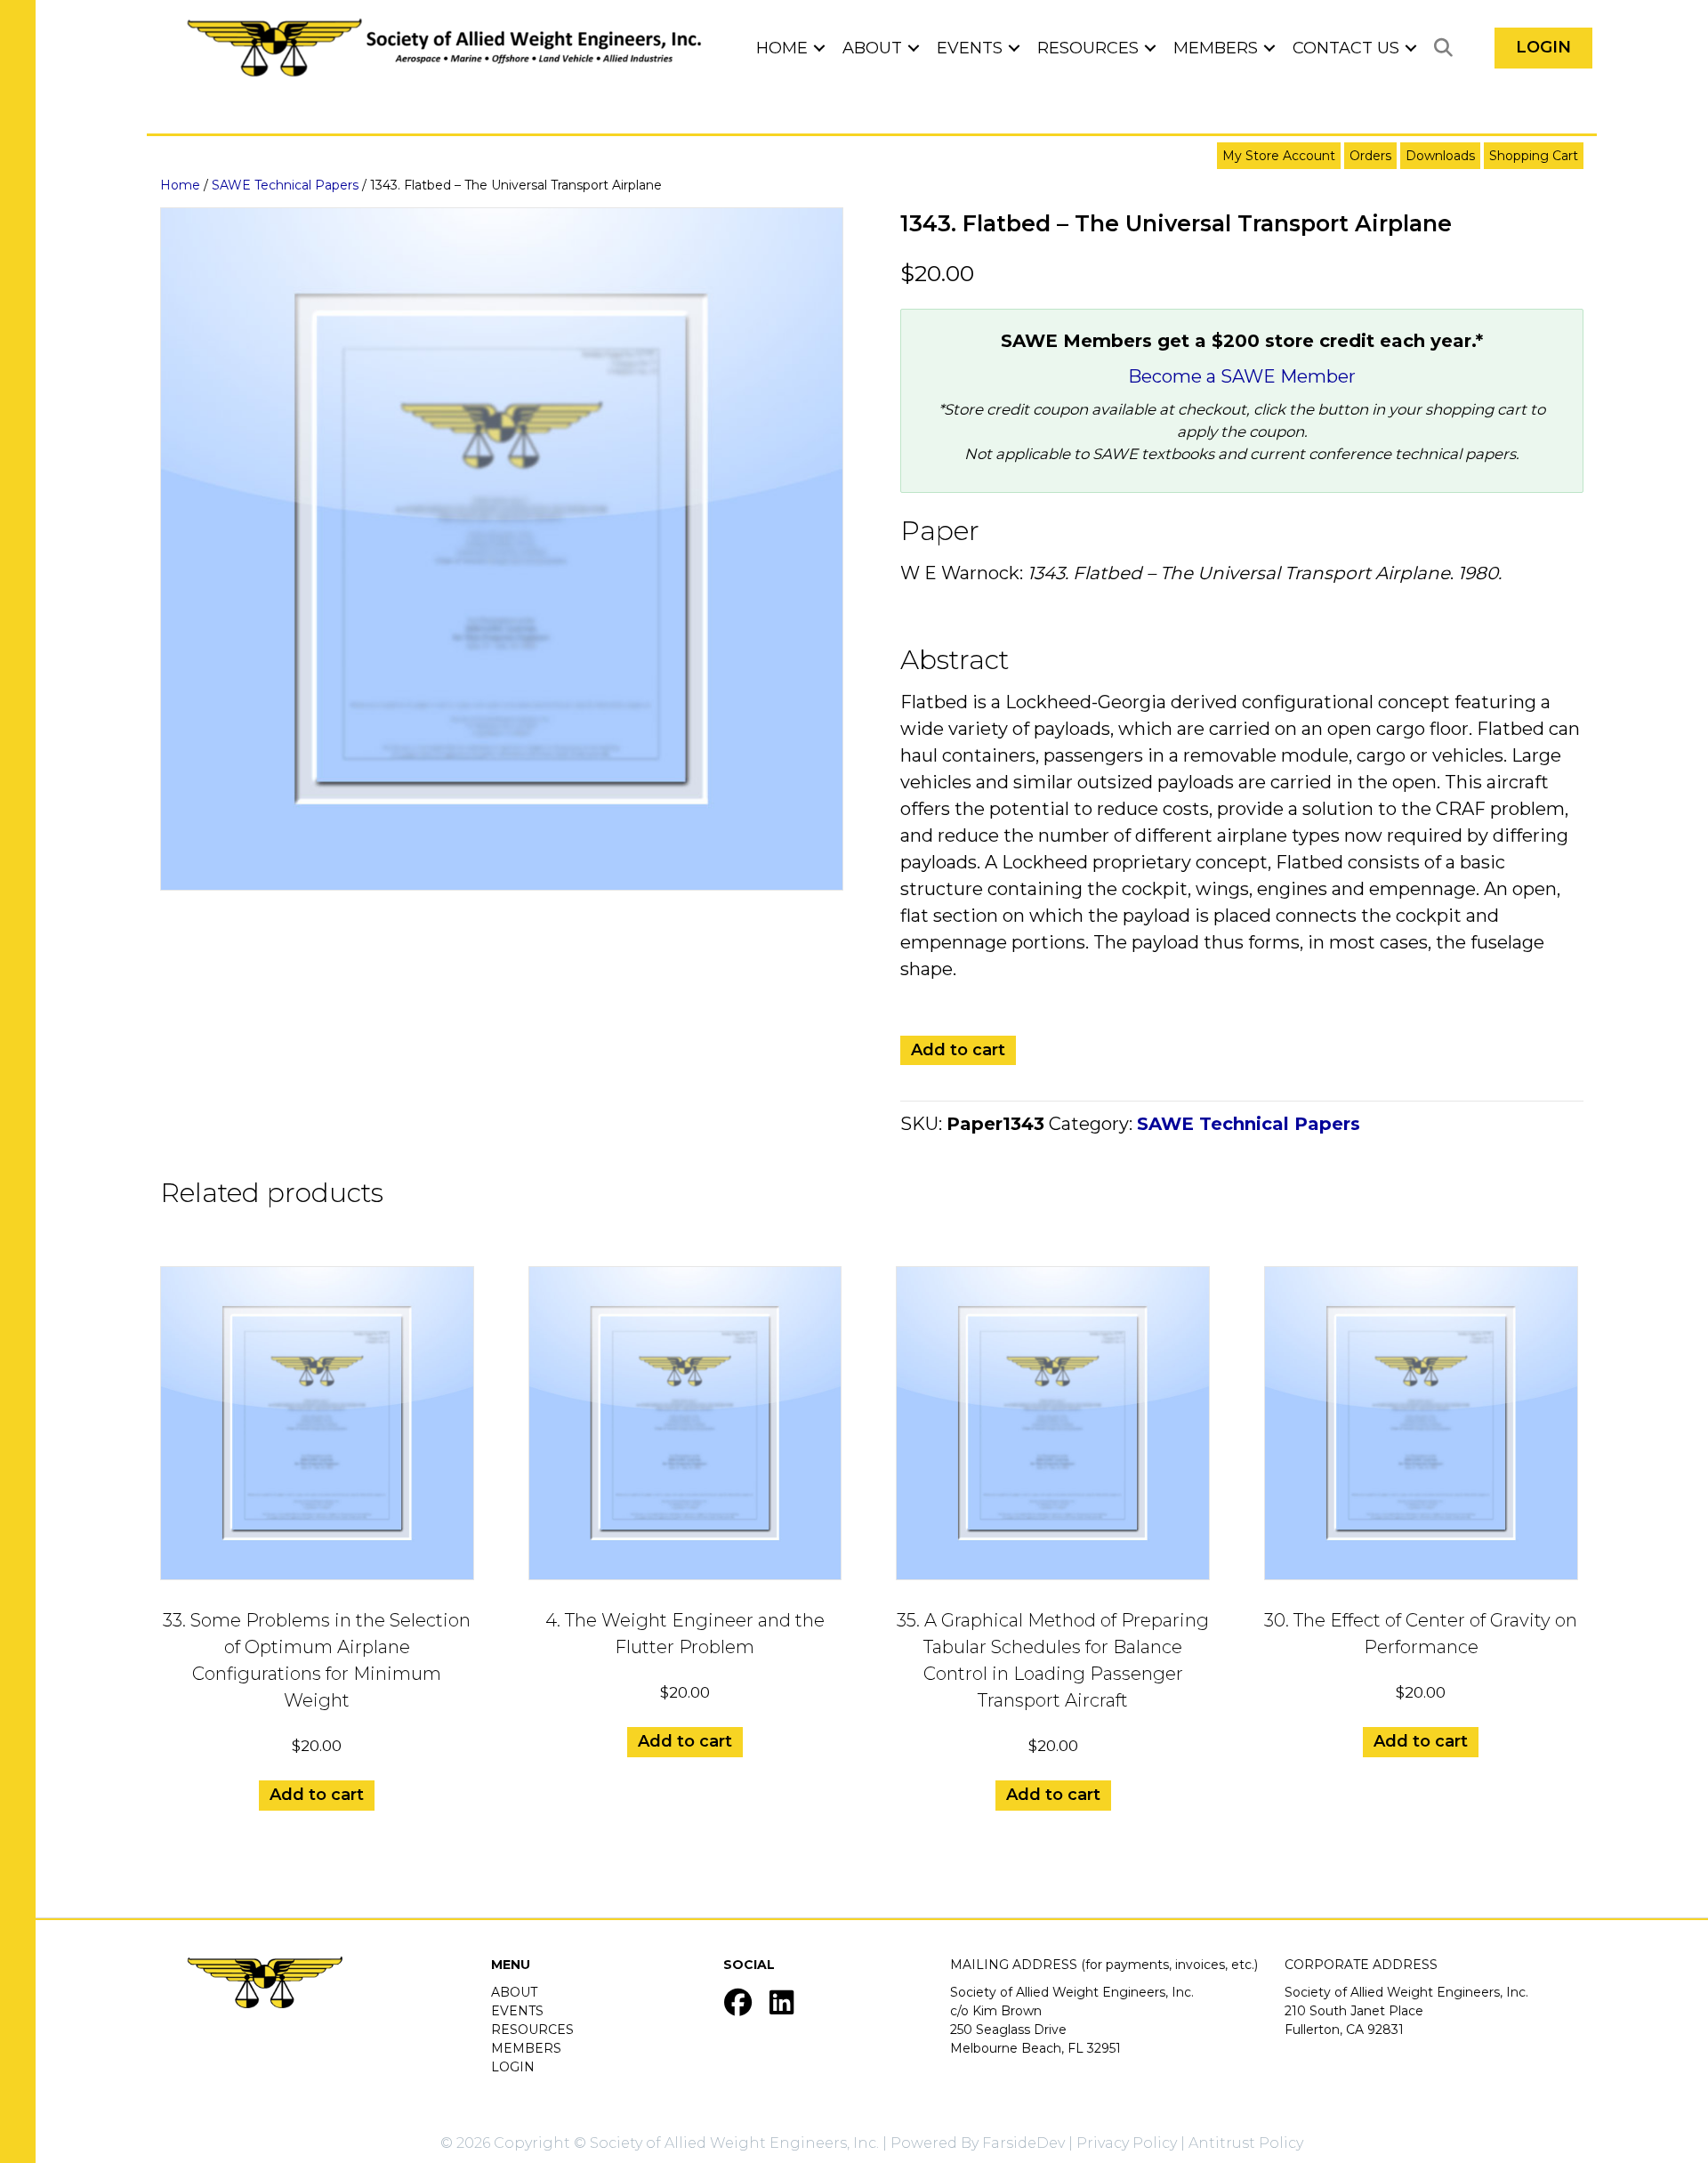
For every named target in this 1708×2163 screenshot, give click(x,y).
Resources (1088, 48)
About (872, 48)
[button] (819, 48)
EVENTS (517, 2011)
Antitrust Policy (1246, 2143)
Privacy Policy (1127, 2143)
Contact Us (1346, 48)
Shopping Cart (1534, 156)
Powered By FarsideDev (978, 2143)
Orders (1370, 156)
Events (970, 48)
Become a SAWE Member (1242, 376)
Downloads (1440, 156)
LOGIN (513, 2067)
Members (1216, 48)
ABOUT (514, 1992)
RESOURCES (532, 2030)
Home (782, 48)
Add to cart (958, 1050)
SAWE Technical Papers (285, 185)
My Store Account (1279, 156)
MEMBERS (526, 2048)
